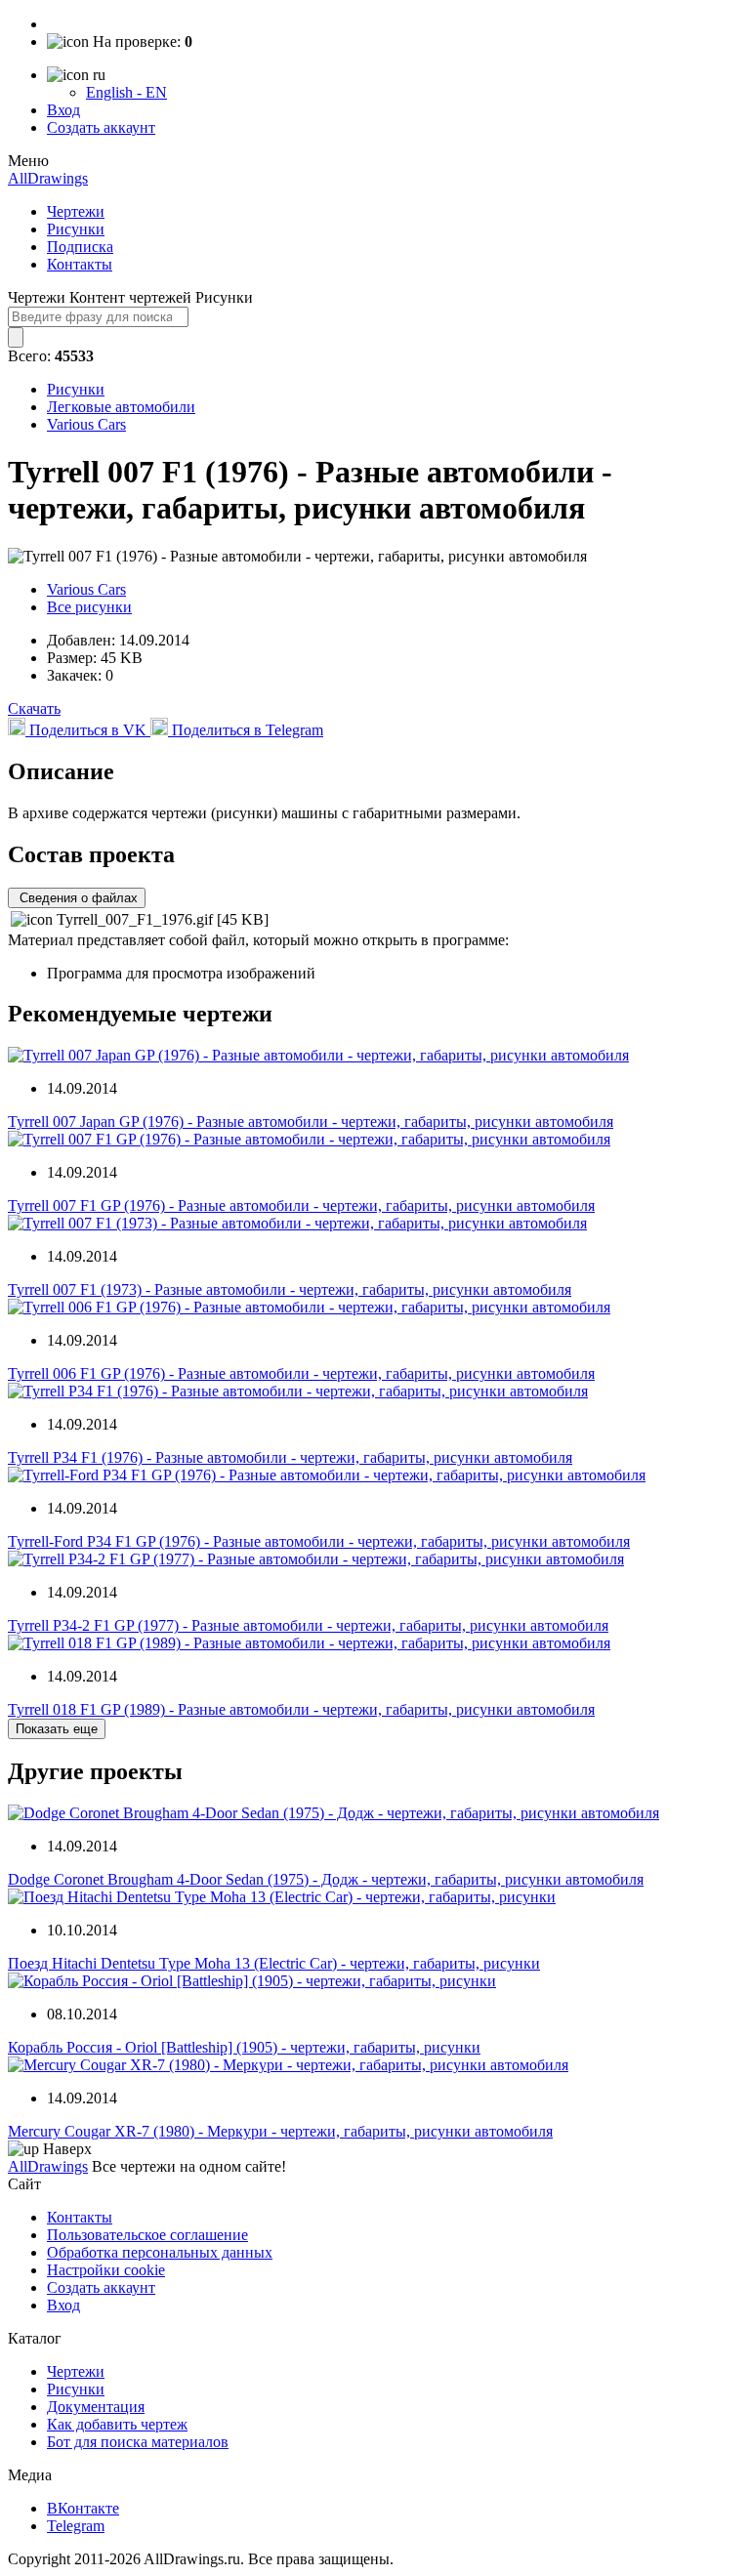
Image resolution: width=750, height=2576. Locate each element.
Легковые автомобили (121, 407)
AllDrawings (48, 178)
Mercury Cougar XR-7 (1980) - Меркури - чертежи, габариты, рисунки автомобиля (280, 2131)
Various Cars (86, 424)
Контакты (80, 264)
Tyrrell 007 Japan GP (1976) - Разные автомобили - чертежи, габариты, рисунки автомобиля (311, 1122)
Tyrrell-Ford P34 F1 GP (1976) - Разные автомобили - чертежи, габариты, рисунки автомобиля (319, 1541)
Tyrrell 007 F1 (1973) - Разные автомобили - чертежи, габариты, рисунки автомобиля (290, 1289)
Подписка (80, 247)
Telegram (76, 2526)
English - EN (126, 92)
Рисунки (76, 229)
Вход (63, 110)
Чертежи (76, 211)
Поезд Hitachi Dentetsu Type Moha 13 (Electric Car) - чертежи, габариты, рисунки (274, 1963)
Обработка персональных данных (160, 2252)
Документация (96, 2407)
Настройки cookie (106, 2270)
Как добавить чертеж (117, 2424)
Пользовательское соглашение (147, 2235)
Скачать (34, 708)
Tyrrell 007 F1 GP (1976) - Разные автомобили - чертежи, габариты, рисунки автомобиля (301, 1205)
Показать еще (57, 1729)
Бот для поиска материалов (138, 2442)
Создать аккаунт (101, 127)
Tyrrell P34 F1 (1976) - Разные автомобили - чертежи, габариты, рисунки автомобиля (290, 1457)
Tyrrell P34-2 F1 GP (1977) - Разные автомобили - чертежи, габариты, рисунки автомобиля (308, 1625)
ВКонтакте (83, 2508)
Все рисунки (89, 607)
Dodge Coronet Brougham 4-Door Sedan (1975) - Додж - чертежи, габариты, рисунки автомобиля (326, 1879)
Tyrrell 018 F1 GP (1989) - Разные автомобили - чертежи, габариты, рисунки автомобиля (301, 1709)
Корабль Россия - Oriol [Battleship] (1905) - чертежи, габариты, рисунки (244, 2047)
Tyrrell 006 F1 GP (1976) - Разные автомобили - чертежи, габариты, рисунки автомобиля (301, 1373)
